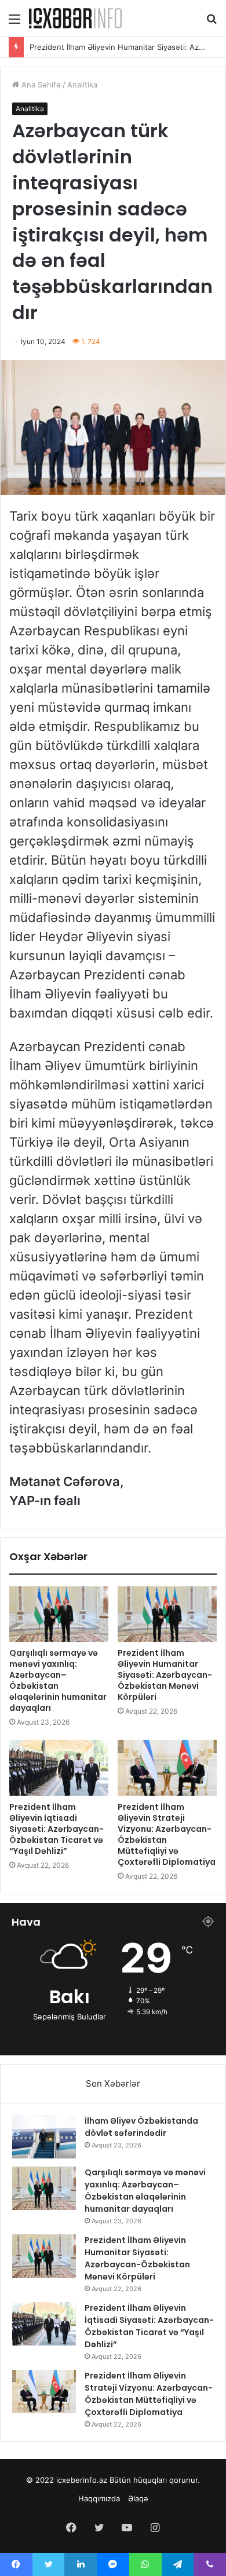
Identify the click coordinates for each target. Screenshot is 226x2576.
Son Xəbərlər (113, 2083)
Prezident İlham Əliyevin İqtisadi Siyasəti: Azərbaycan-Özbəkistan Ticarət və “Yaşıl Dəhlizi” (57, 1829)
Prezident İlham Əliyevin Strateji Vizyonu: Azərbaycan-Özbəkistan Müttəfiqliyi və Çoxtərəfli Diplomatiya (167, 1834)
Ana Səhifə (40, 85)
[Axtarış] (212, 23)
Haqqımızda (99, 2498)
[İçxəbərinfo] (75, 18)
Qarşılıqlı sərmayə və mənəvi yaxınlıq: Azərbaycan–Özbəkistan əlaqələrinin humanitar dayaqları (58, 1680)
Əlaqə (138, 2498)
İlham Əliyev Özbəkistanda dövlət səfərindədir (141, 2127)
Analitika (82, 85)
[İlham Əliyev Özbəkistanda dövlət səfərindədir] (44, 2137)
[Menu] (14, 23)
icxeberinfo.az (82, 2480)
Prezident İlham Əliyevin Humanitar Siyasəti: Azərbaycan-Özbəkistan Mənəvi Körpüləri (165, 1675)
